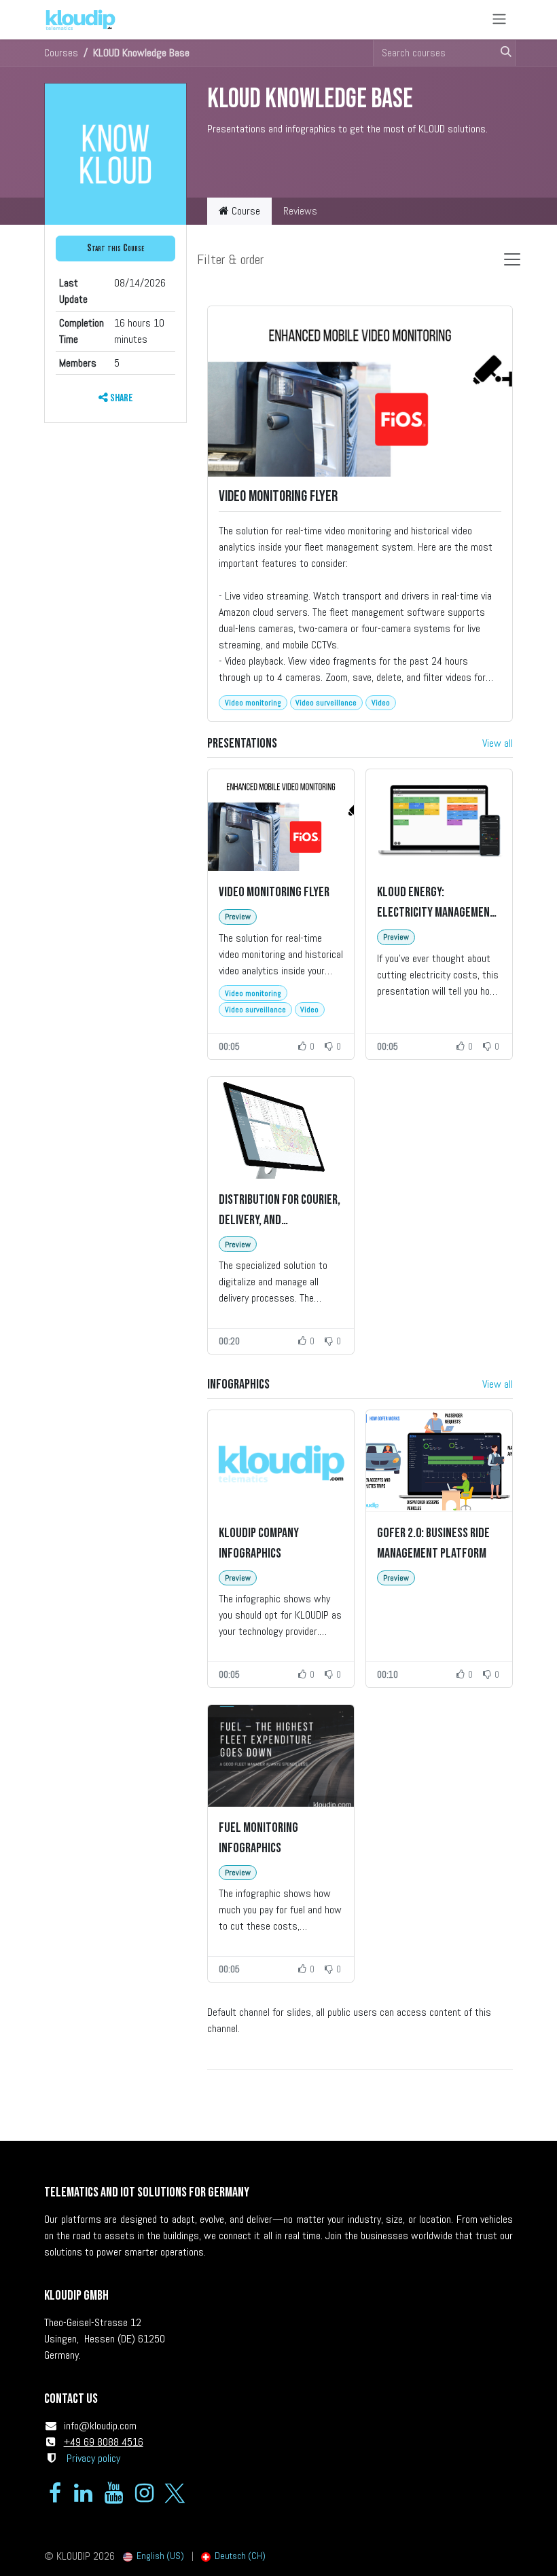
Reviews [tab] (300, 211)
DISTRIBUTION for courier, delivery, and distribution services (280, 1211)
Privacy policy (93, 2458)
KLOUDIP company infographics (259, 1543)
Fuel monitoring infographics (258, 1838)
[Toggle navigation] (499, 20)
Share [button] (121, 398)
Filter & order (230, 259)
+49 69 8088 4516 (104, 2442)
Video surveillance (326, 703)
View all (498, 743)
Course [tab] (245, 211)
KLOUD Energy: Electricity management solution (436, 903)
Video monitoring (253, 703)
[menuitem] (154, 2556)
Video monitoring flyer (278, 497)
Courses (61, 53)
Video (381, 703)
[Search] (502, 53)
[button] (115, 249)
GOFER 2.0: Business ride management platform (433, 1543)
